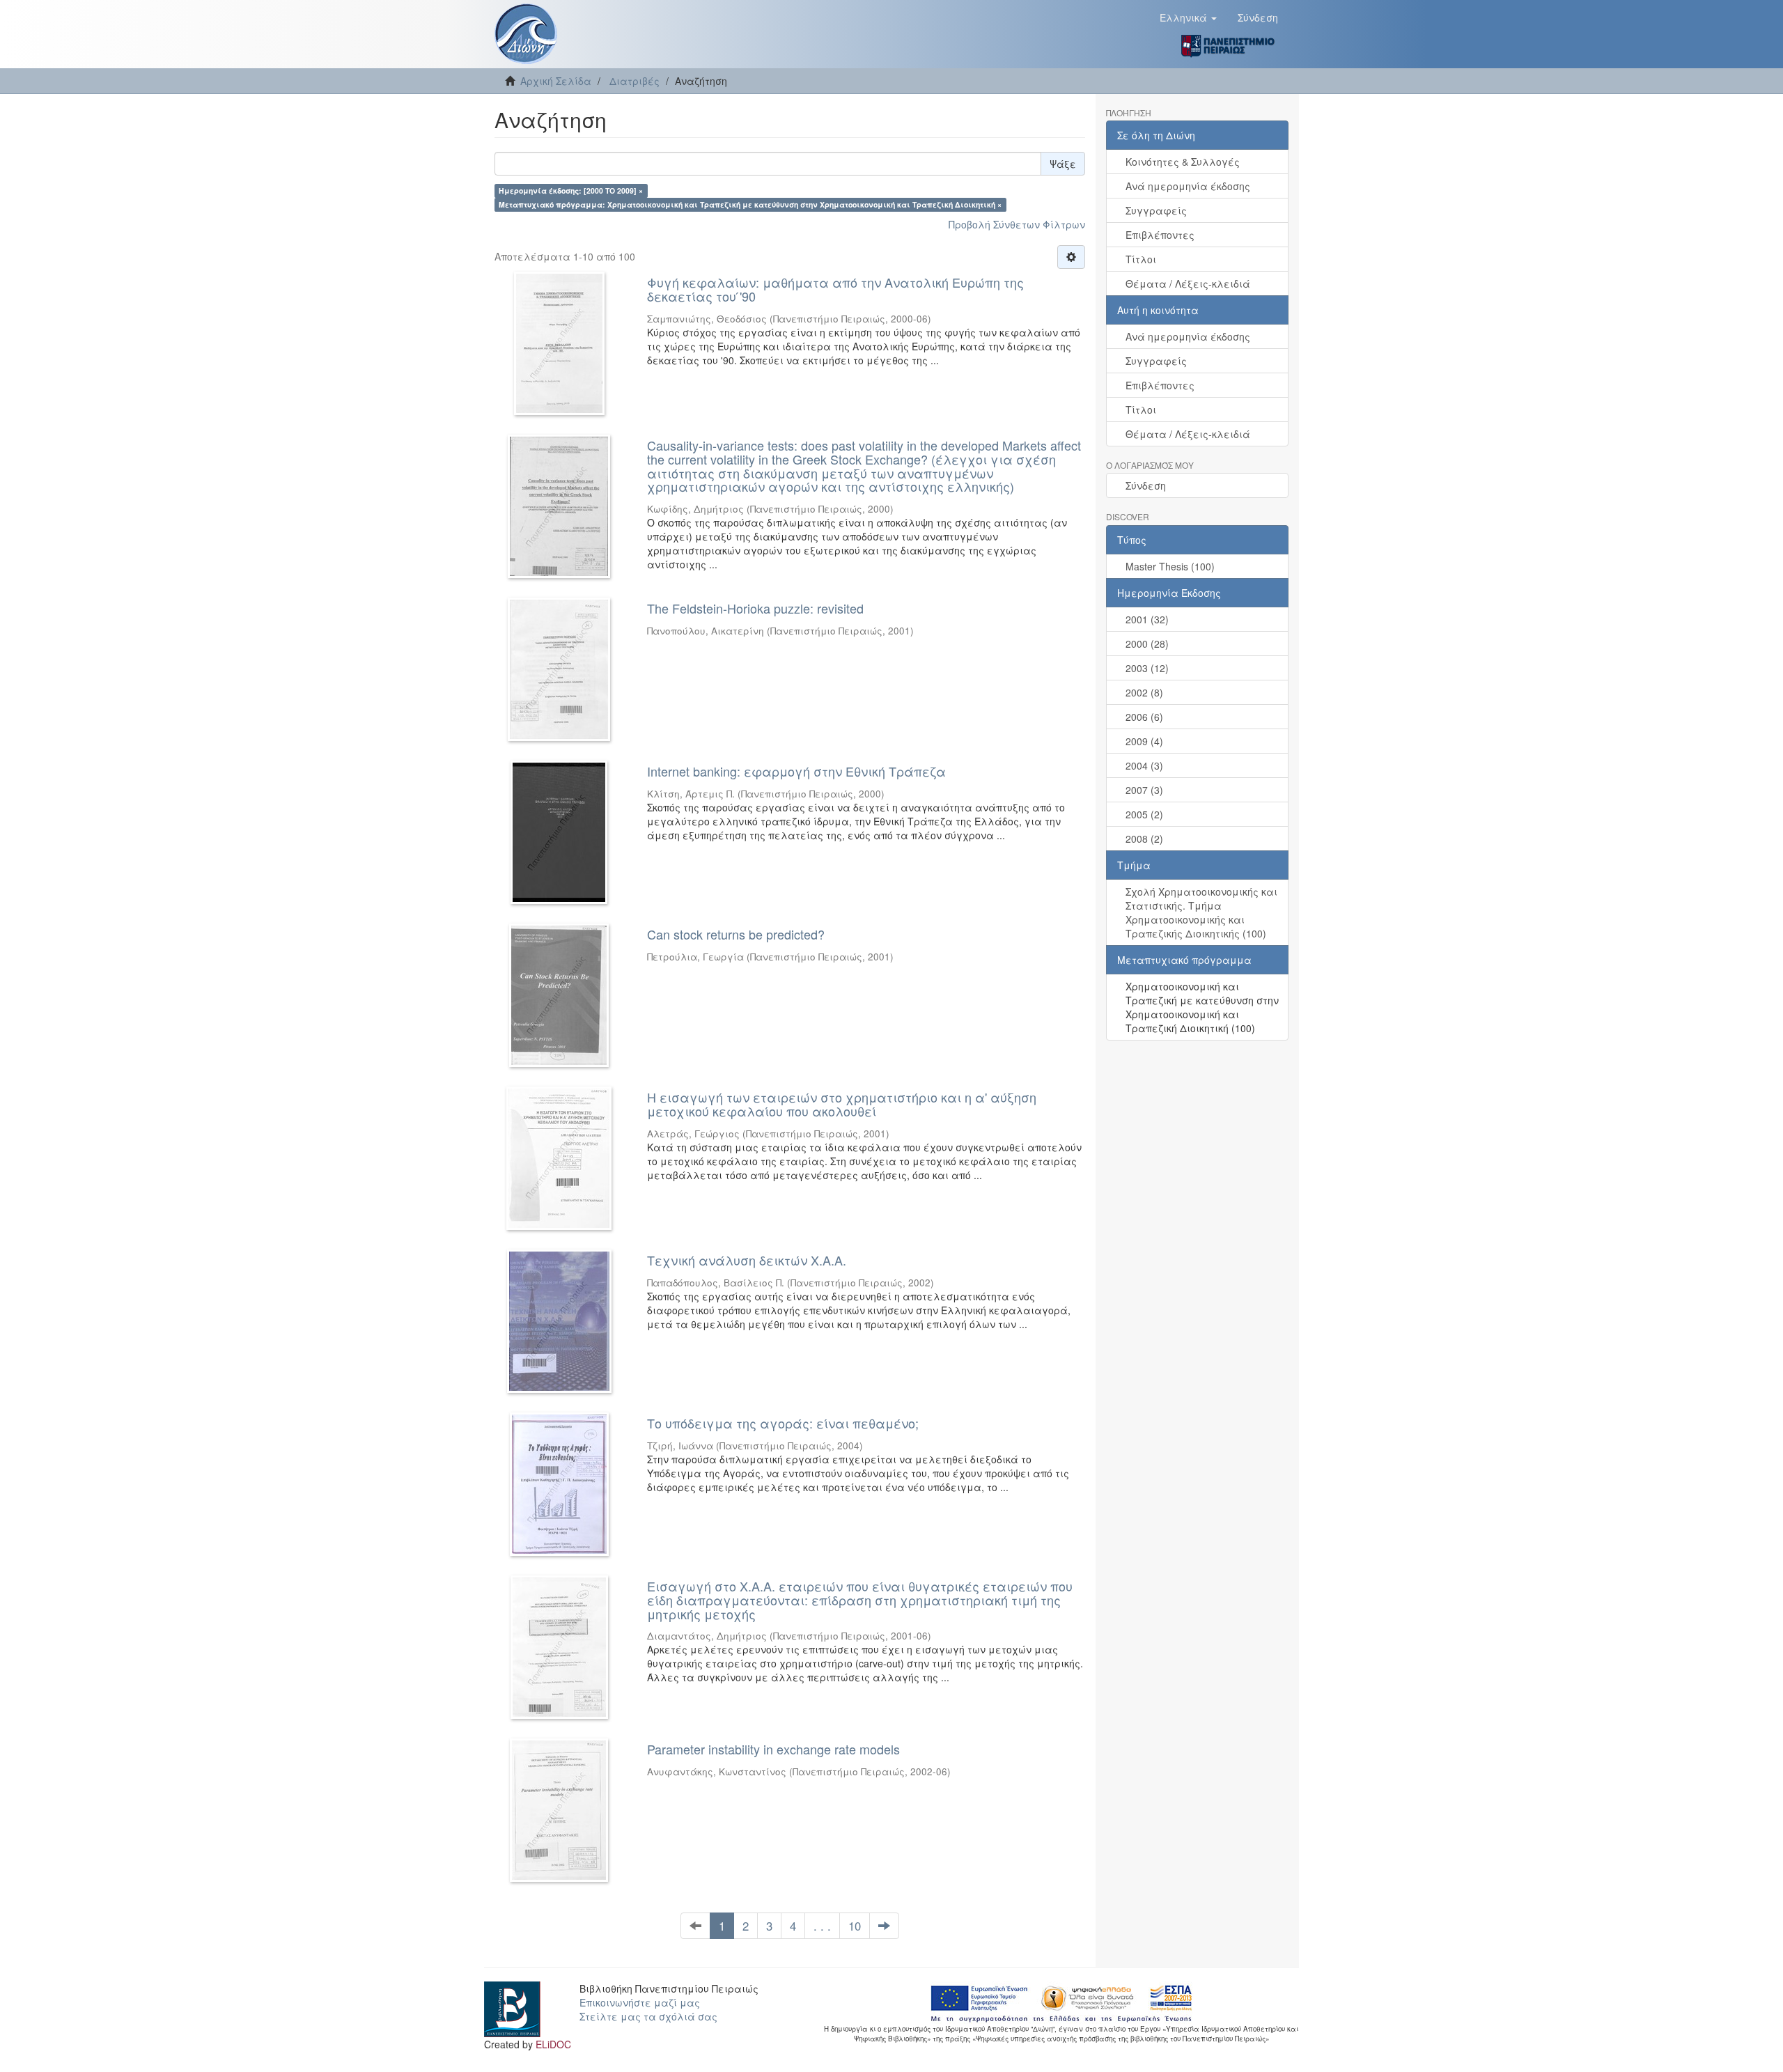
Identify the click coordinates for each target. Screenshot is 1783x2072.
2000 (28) (1147, 644)
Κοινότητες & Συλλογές (1183, 162)
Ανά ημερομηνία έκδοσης (1188, 186)
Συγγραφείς (1156, 210)
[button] (1188, 17)
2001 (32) (1147, 619)
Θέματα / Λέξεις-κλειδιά (1188, 283)
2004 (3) (1144, 765)
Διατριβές (634, 81)
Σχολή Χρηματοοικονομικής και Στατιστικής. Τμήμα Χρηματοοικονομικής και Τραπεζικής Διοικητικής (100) (1201, 912)
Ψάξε (1063, 164)
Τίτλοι (1141, 259)
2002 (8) (1144, 692)
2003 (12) (1147, 668)
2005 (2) (1144, 814)
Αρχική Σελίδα (556, 81)
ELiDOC (553, 2044)
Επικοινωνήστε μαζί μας (640, 2002)
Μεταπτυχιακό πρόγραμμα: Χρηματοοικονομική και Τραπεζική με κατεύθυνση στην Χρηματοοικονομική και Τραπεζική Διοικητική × (750, 204)
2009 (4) (1144, 741)
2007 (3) (1144, 790)
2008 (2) (1144, 839)
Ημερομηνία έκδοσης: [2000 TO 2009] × (571, 190)
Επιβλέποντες (1160, 235)
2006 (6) (1144, 717)
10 (855, 1926)
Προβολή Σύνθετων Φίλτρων (1017, 224)
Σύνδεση (1146, 485)
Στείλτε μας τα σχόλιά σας (648, 2016)
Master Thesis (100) (1170, 566)
